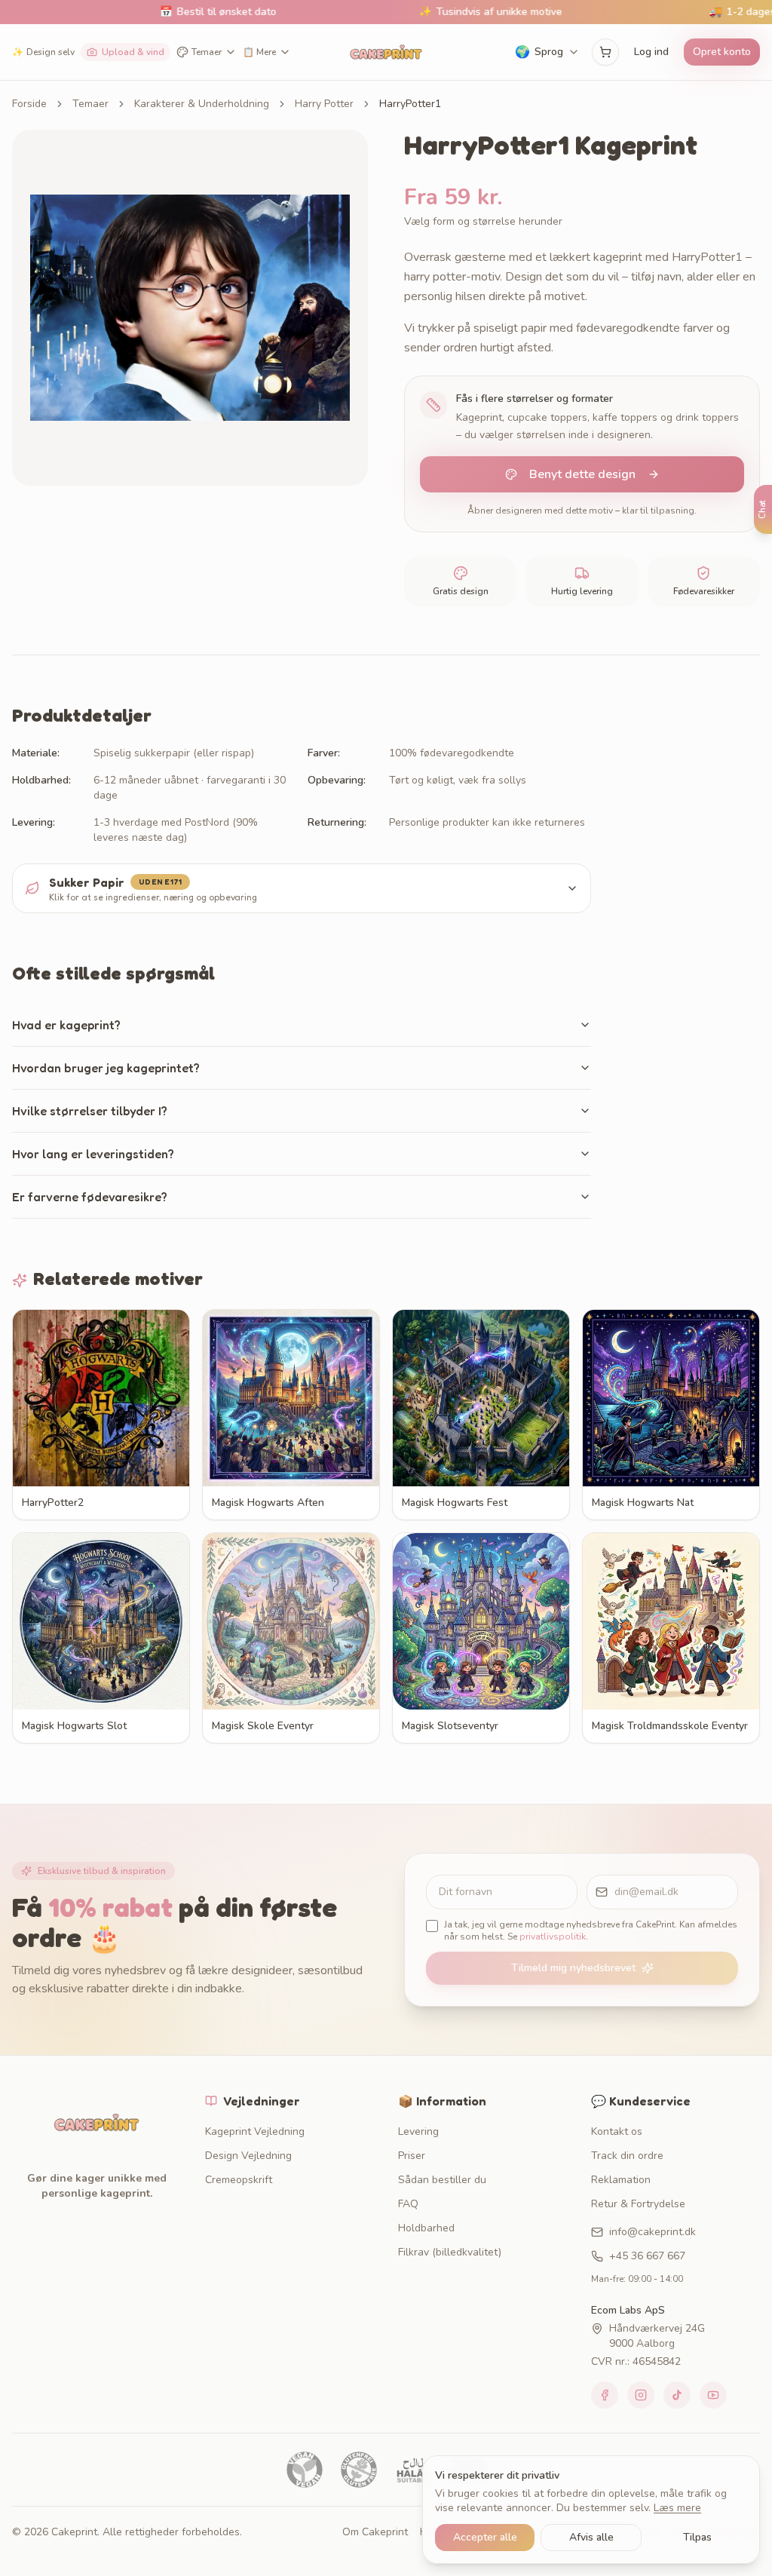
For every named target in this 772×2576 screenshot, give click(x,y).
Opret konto (722, 52)
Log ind (651, 52)
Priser (412, 2156)
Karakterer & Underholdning (202, 104)
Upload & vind (133, 52)
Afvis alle (591, 2537)
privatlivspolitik (553, 1937)
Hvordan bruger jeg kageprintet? (106, 1068)
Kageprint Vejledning (255, 2131)
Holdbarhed (426, 2228)
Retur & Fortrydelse (638, 2204)
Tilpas (697, 2537)
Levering (418, 2131)
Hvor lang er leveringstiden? (93, 1154)
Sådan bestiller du (442, 2180)
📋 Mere (259, 52)
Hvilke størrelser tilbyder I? (90, 1111)
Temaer (207, 52)
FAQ (408, 2204)
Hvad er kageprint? (66, 1025)
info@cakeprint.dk (653, 2232)
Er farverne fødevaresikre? (90, 1197)
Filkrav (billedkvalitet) (450, 2252)
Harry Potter (324, 104)
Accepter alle (485, 2537)
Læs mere (677, 2508)
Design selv (43, 52)
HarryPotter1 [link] (410, 104)
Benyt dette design (582, 474)
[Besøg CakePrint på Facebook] (605, 2395)
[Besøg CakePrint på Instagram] (641, 2395)
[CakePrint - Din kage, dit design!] (386, 52)
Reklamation (621, 2180)
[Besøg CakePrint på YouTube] (713, 2395)
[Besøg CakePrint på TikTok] (677, 2395)
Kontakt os (617, 2131)
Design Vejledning (248, 2156)
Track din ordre (627, 2156)
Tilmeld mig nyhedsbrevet (573, 1968)
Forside (29, 104)
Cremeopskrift (239, 2180)
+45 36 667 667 (647, 2256)
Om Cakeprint (375, 2532)
